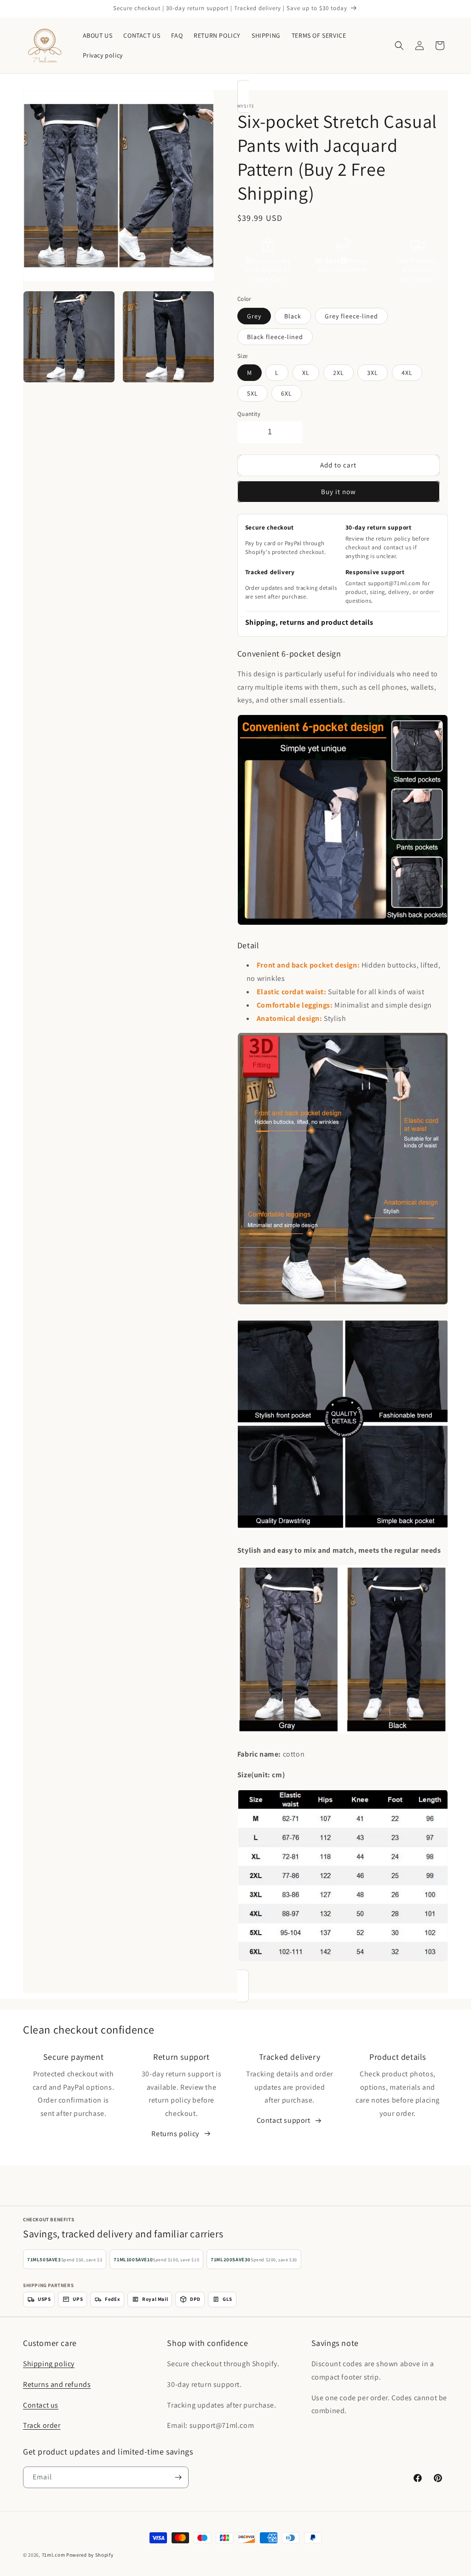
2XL (339, 373)
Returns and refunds (57, 2384)
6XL (287, 393)
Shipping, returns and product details (309, 622)
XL (306, 373)
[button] (399, 46)
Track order (42, 2425)
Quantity (249, 414)
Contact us (41, 2405)
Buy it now (339, 492)
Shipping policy (49, 2364)
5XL (253, 393)
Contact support (284, 2120)
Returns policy (175, 2134)
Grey (254, 316)
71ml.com (54, 2555)
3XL (373, 373)
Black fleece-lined (275, 337)
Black (293, 316)
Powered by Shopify (90, 2555)
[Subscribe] (178, 2477)
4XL (407, 373)
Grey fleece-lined (351, 316)
